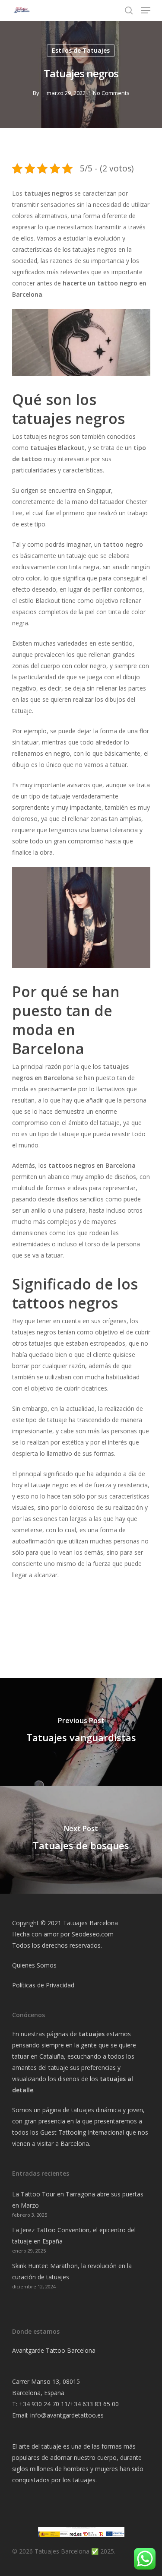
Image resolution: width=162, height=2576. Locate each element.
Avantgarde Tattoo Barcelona (54, 2350)
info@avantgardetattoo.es (67, 2415)
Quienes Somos (34, 1965)
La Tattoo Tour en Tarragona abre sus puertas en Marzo (78, 2200)
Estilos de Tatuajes (81, 50)
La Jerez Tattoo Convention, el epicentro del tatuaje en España (74, 2235)
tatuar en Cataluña (38, 2056)
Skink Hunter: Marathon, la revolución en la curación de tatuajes (72, 2271)
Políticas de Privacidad (43, 1985)
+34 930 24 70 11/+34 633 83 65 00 (69, 2404)
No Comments (111, 93)
